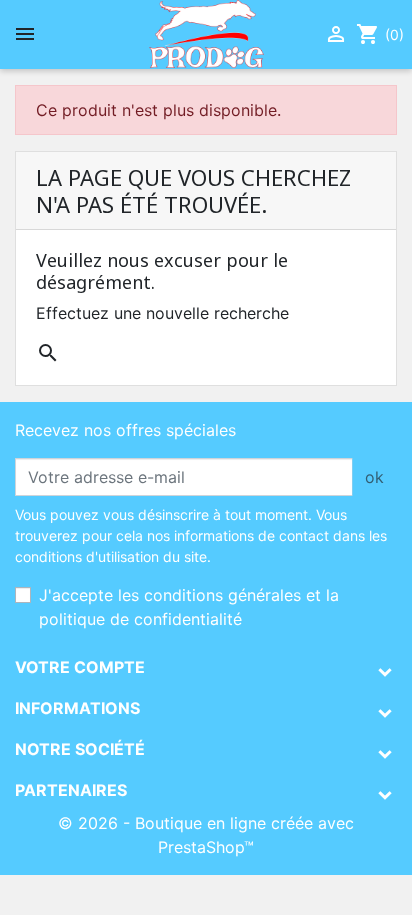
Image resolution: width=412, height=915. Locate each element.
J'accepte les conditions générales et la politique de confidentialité (189, 607)
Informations (77, 708)
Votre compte (80, 667)
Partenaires (71, 790)
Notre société (80, 749)
